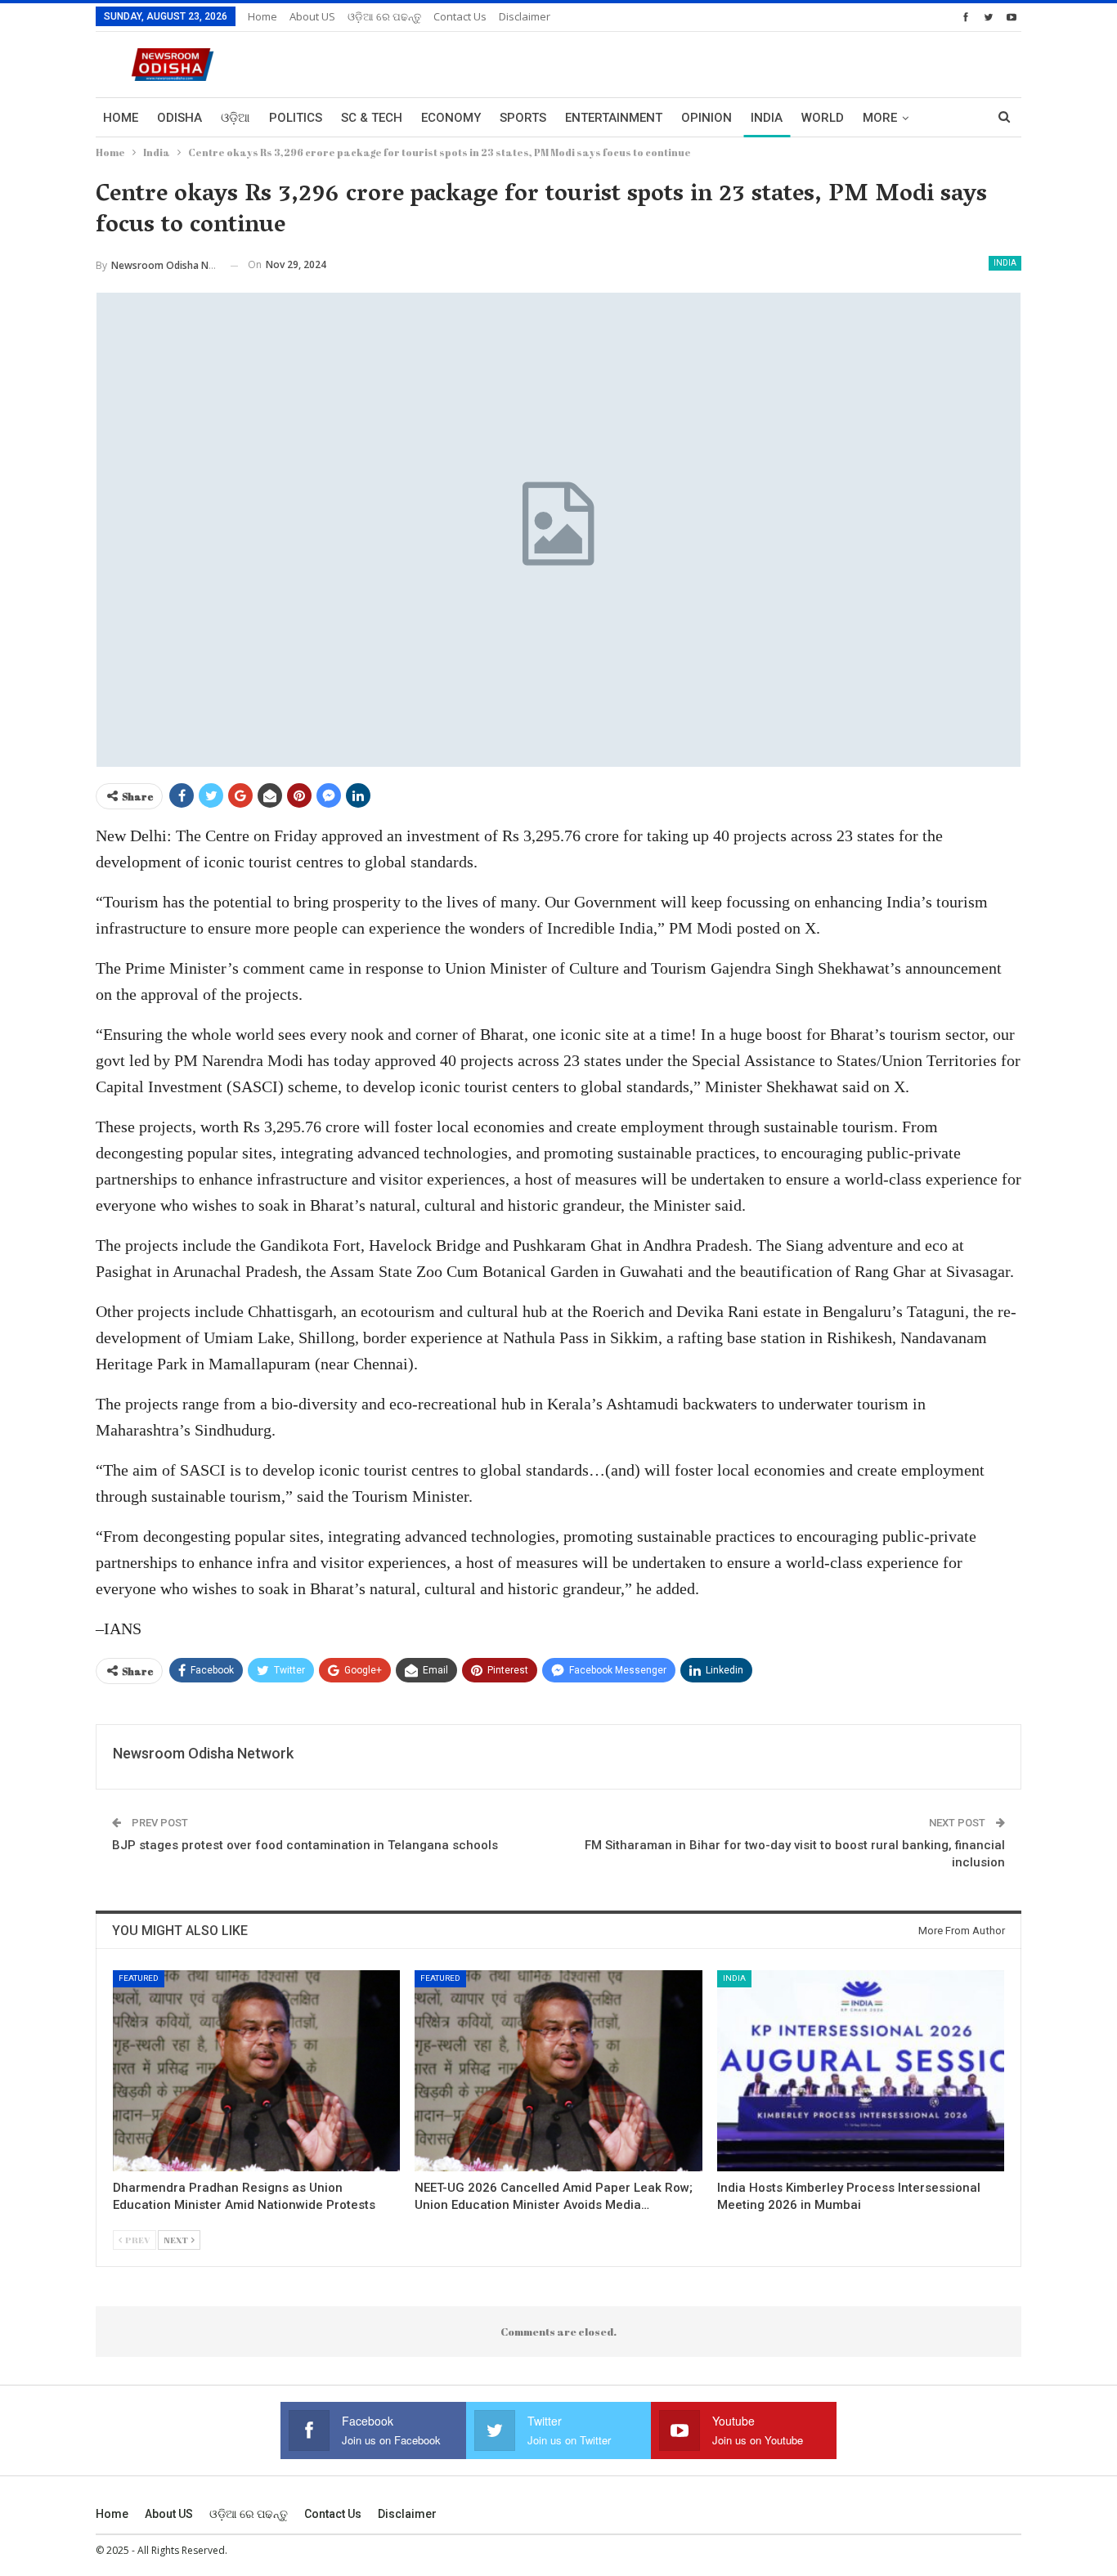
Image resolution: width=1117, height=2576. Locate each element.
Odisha (179, 118)
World (823, 118)
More (880, 118)
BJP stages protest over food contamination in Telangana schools (305, 1845)
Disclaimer (525, 16)
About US (312, 16)
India (767, 118)
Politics (296, 118)
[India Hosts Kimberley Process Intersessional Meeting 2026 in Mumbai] (861, 2071)
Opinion (707, 118)
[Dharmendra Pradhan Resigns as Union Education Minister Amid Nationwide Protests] (256, 2071)
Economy (451, 118)
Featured (139, 1978)
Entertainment (614, 118)
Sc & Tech (372, 118)
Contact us (460, 16)
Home (262, 16)
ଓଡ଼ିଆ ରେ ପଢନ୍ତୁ (384, 16)
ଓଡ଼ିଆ (236, 118)
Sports (523, 118)
